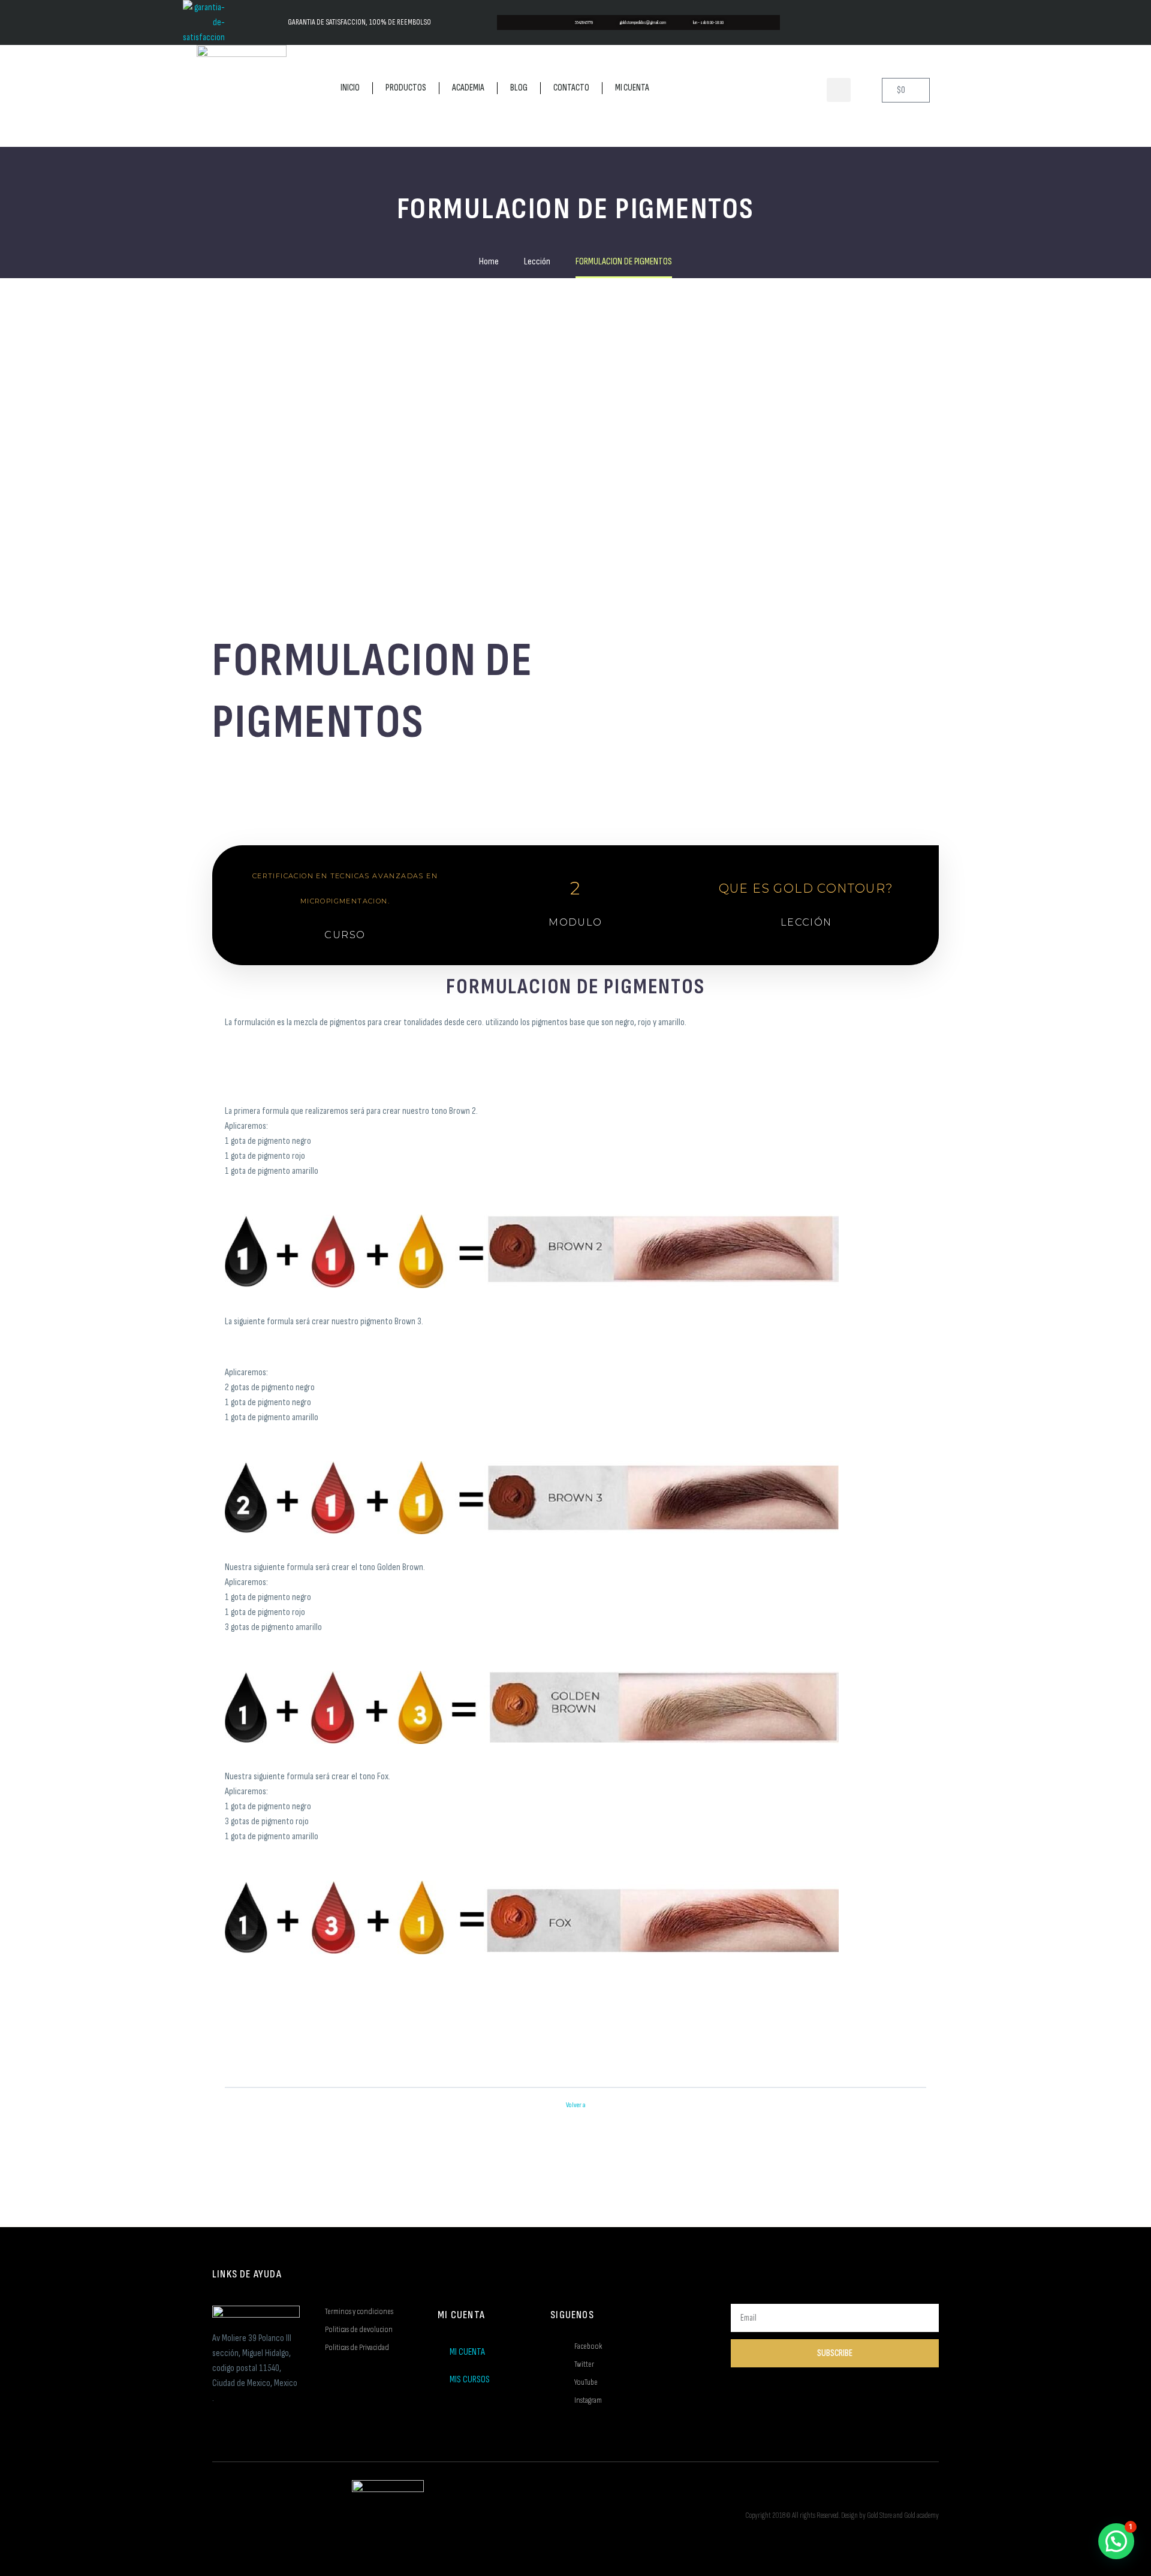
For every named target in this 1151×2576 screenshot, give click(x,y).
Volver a (576, 2105)
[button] (839, 90)
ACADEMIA (468, 88)
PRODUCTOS (406, 88)
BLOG (519, 88)
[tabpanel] (575, 1281)
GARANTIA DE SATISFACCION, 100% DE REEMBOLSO (359, 22)
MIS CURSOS (470, 2380)
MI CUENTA (632, 88)
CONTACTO (571, 88)
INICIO (350, 88)
